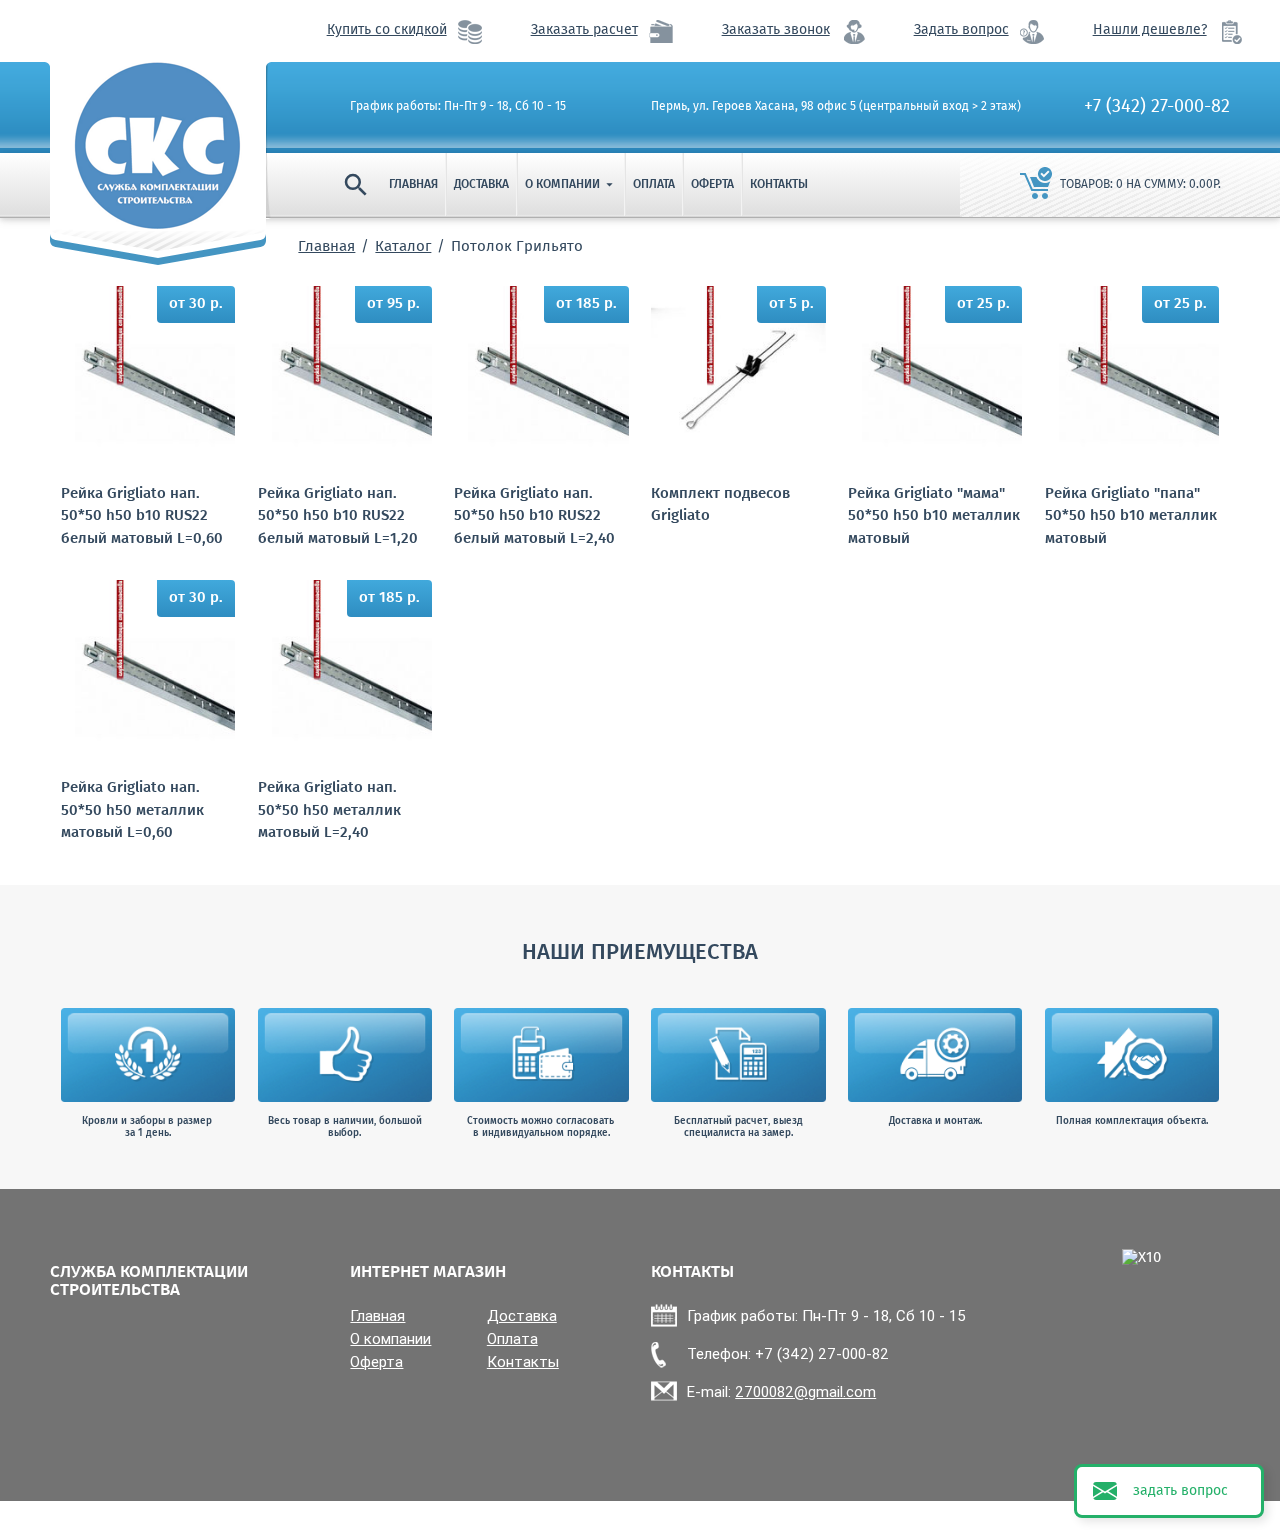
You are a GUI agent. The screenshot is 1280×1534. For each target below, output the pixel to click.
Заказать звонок (776, 30)
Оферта (712, 184)
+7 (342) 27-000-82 (1157, 107)
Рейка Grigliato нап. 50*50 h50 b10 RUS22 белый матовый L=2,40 (534, 517)
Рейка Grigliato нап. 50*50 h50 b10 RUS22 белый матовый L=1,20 (338, 517)
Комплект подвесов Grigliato (720, 505)
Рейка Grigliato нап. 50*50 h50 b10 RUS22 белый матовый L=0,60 (142, 517)
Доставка (481, 184)
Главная (413, 184)
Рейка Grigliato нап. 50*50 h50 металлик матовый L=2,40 (329, 811)
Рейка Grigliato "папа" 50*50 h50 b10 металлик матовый (1131, 517)
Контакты (779, 184)
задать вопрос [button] (1180, 1491)
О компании (571, 184)
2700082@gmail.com (805, 1391)
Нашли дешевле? (1150, 30)
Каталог (403, 247)
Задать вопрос (961, 30)
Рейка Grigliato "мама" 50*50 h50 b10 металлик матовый (934, 517)
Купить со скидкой (387, 30)
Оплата (654, 184)
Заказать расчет (584, 30)
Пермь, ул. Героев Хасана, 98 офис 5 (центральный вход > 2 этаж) (836, 107)
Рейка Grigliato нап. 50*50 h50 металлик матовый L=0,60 (132, 811)
